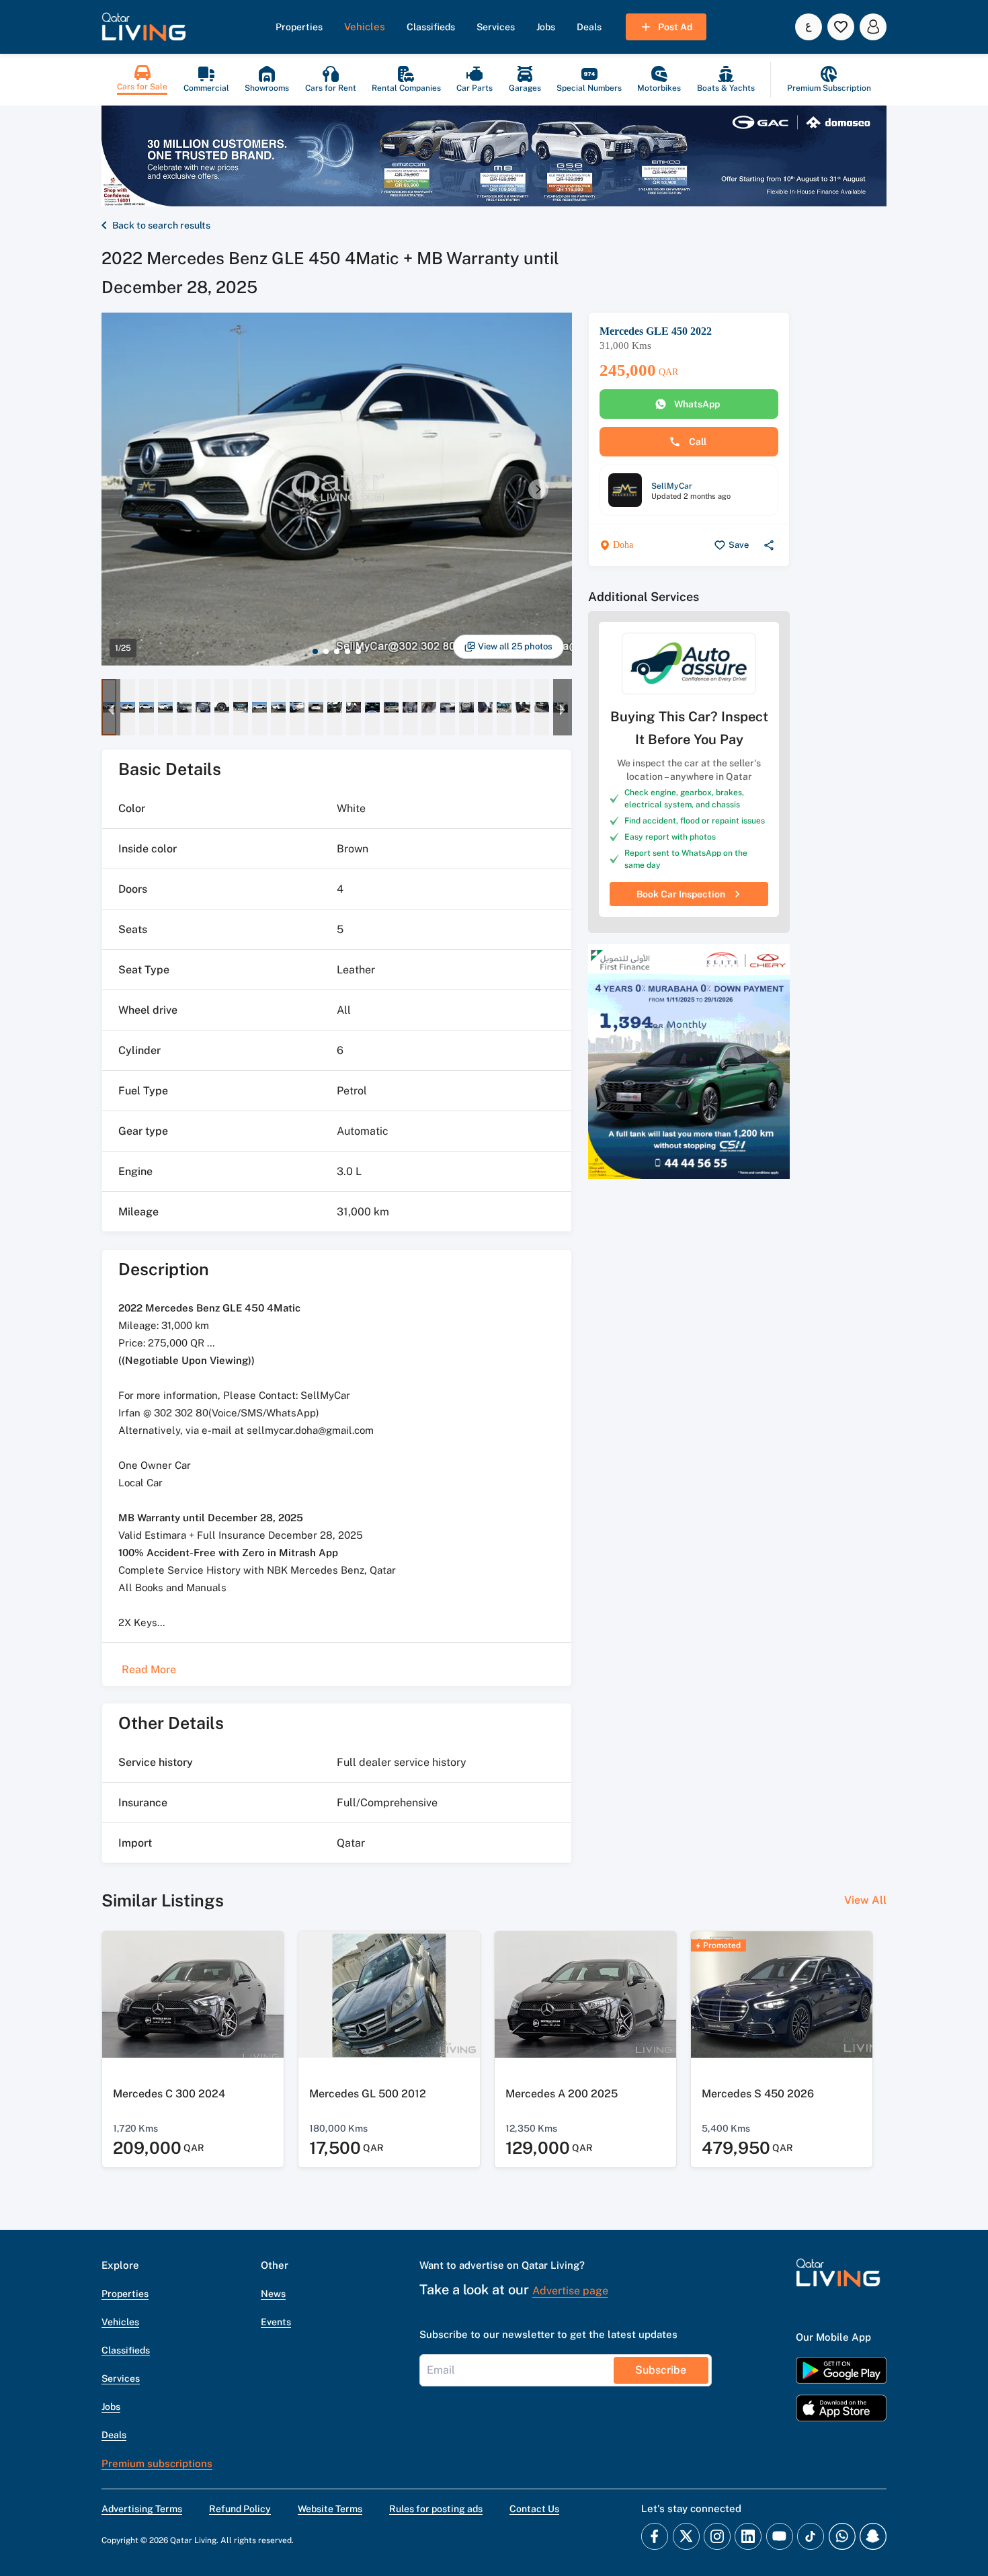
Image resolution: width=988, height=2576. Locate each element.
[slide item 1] (315, 651)
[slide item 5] (358, 651)
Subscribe (661, 2370)
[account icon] (873, 27)
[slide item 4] (347, 651)
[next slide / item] (538, 489)
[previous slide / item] (111, 707)
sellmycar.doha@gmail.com (310, 1430)
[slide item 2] (326, 651)
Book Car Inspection (681, 894)
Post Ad (675, 27)
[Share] (769, 545)
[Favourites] (841, 27)
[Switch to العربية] (809, 27)
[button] (144, 27)
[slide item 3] (337, 651)
